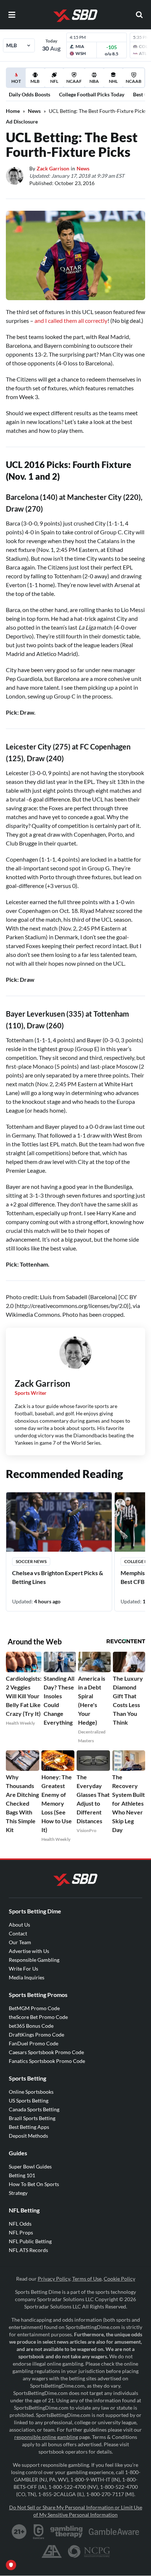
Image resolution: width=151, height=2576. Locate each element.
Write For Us (23, 1969)
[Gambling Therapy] (67, 2532)
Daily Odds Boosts (30, 94)
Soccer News (31, 1561)
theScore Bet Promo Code (38, 2017)
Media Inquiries (27, 1977)
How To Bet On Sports (34, 2184)
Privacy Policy (54, 2279)
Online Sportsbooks (31, 2092)
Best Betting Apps (29, 2127)
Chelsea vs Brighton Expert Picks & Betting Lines (58, 1577)
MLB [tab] (35, 81)
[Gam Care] (39, 2532)
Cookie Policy (119, 2279)
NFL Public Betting (30, 2241)
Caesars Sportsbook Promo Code (46, 2052)
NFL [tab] (54, 81)
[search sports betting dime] (139, 15)
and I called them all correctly (71, 320)
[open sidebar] (12, 15)
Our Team (20, 1942)
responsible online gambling (46, 2437)
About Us (19, 1925)
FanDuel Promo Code (34, 2043)
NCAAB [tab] (134, 81)
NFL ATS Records (28, 2250)
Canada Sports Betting (34, 2109)
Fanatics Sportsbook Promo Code (47, 2061)
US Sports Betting (29, 2100)
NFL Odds (20, 2224)
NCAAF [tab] (74, 81)
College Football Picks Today (92, 94)
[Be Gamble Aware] (114, 2532)
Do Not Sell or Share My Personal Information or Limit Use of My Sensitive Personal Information (76, 2511)
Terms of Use (87, 2279)
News (34, 111)
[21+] (19, 2532)
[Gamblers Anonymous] (52, 2551)
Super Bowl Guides (30, 2166)
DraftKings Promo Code (36, 2035)
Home (13, 111)
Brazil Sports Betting (32, 2118)
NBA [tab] (94, 81)
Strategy (18, 2193)
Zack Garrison (53, 168)
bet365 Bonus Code (31, 2026)
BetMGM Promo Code (34, 2008)
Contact (18, 1933)
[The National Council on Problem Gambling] (89, 2551)
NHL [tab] (113, 81)
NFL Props (21, 2232)
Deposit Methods (28, 2136)
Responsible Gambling (34, 1960)
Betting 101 (22, 2175)
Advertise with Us (29, 1951)
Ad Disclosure (22, 121)
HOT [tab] (17, 83)
